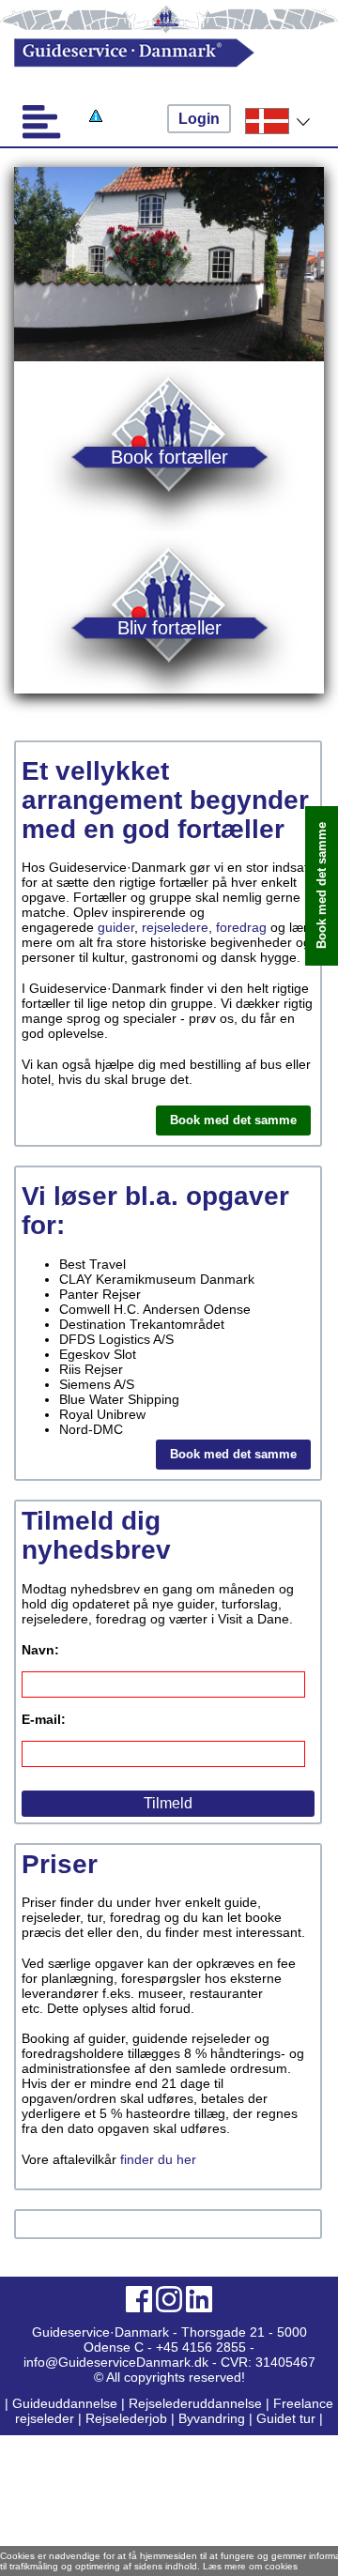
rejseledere (175, 927)
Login (199, 119)
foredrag (241, 927)
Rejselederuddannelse (197, 2403)
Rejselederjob (126, 2418)
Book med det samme (233, 1120)
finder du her (158, 2159)
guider (116, 927)
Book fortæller (169, 457)
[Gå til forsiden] (154, 53)
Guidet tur (286, 2418)
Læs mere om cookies (250, 2566)
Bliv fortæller (169, 627)
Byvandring (212, 2418)
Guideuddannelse (67, 2403)
